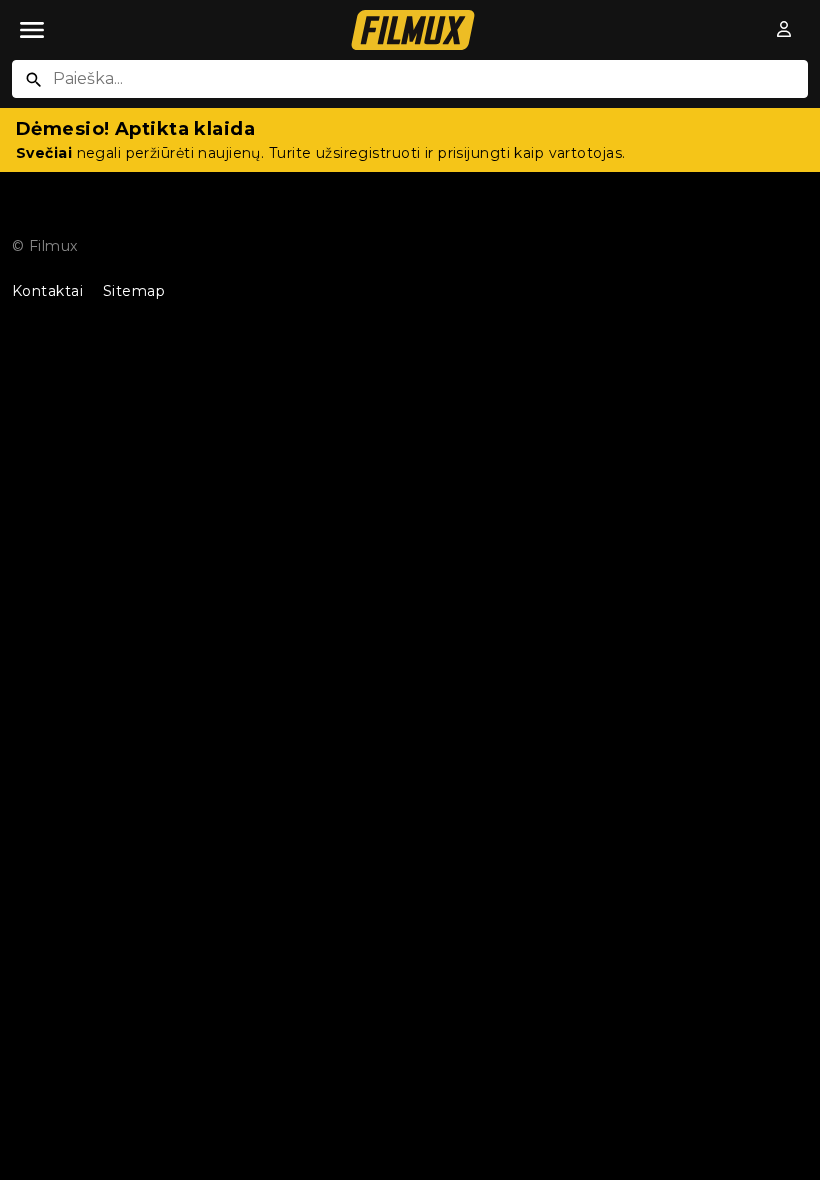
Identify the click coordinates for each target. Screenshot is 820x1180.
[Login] (785, 30)
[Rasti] (34, 80)
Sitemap (134, 291)
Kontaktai (47, 291)
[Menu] (32, 30)
